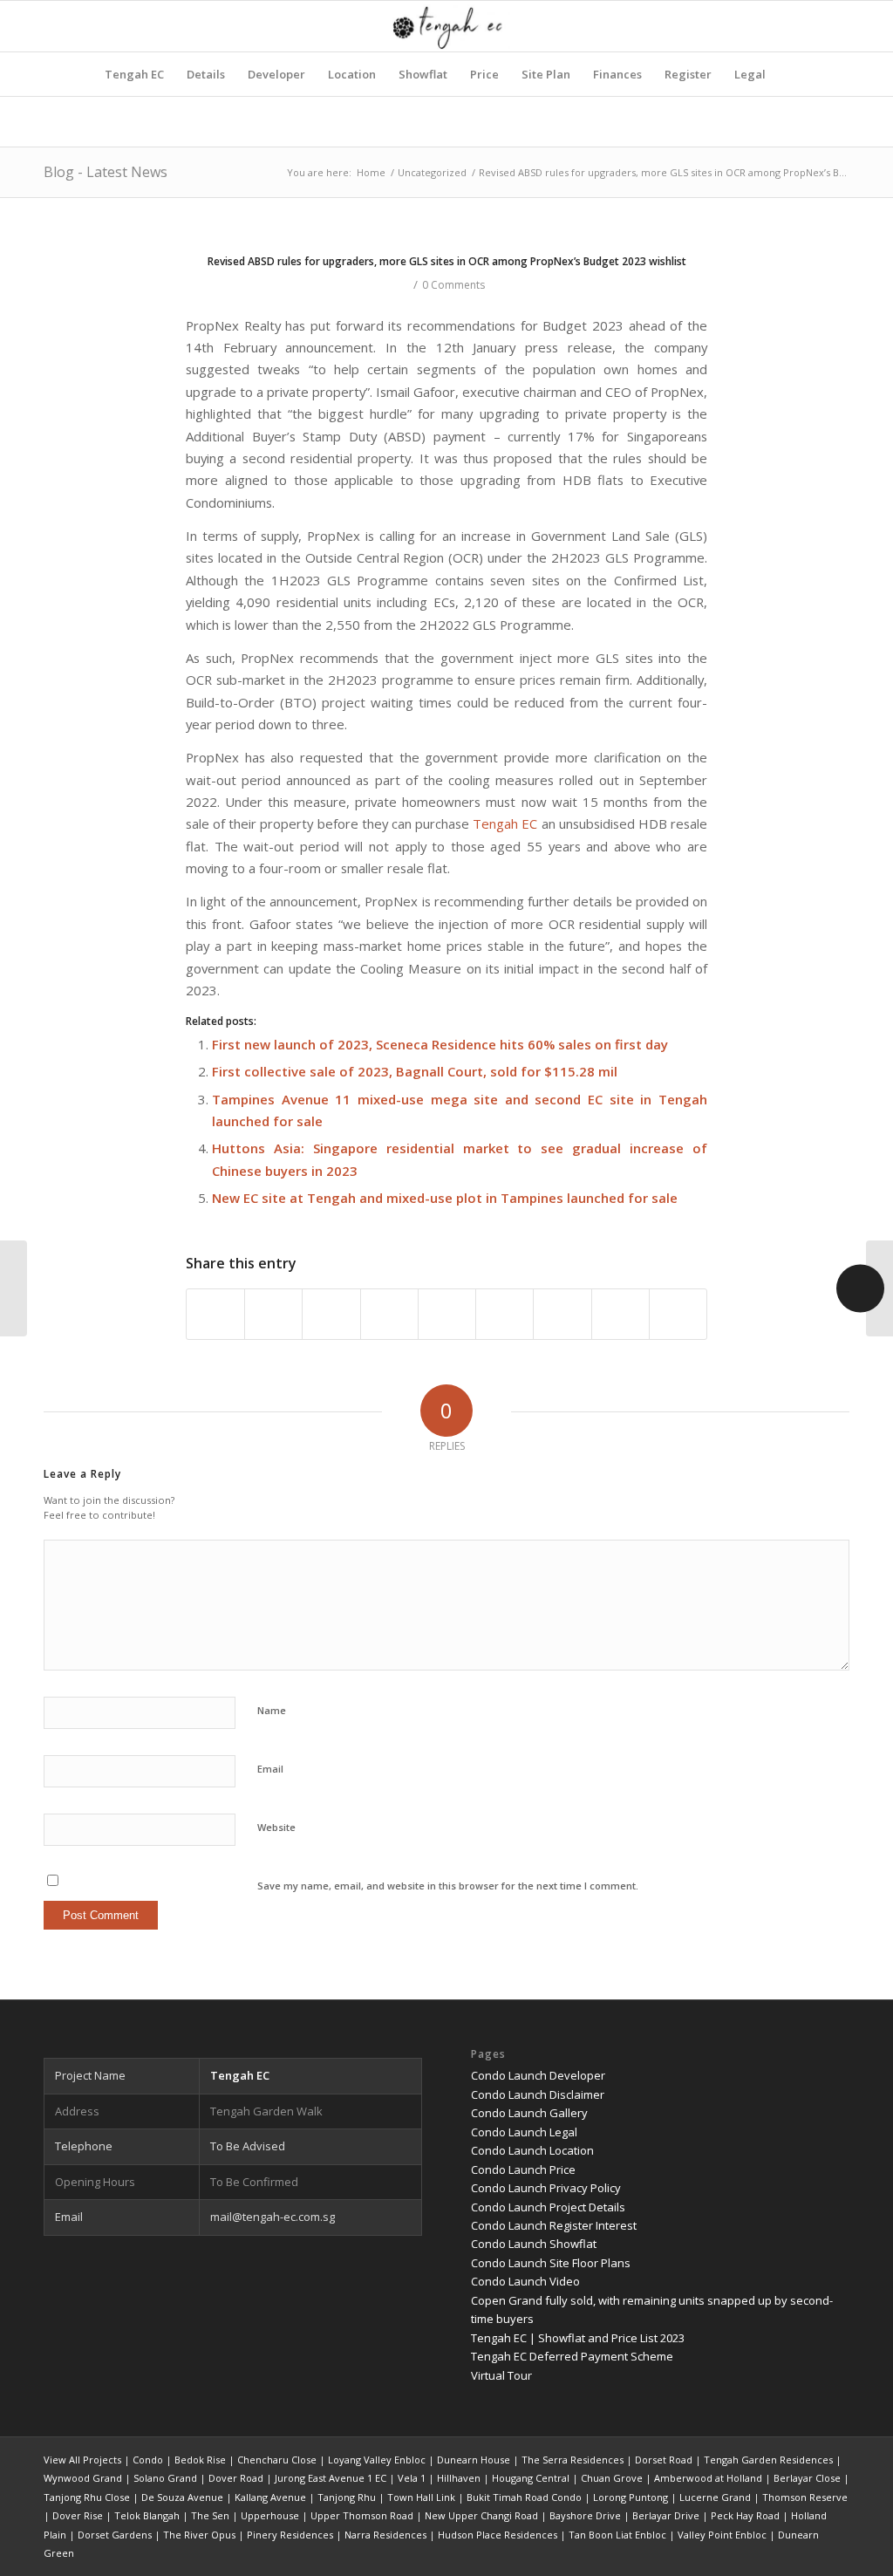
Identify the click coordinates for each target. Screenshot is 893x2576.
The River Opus (199, 2535)
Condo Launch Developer (538, 2075)
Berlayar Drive (666, 2515)
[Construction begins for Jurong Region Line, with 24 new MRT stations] (14, 1288)
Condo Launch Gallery (529, 2113)
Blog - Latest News (106, 172)
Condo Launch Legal (524, 2132)
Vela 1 (412, 2478)
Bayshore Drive (585, 2515)
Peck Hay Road (745, 2515)
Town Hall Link (421, 2497)
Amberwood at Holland (708, 2478)
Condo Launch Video (525, 2281)
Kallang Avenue (270, 2497)
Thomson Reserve (805, 2497)
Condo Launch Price (523, 2169)
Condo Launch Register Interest (554, 2225)
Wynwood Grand (83, 2478)
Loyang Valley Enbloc (377, 2460)
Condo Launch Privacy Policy (546, 2188)
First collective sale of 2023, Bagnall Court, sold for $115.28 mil (415, 1071)
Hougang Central (531, 2478)
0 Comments (453, 285)
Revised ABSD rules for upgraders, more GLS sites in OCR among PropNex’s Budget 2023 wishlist (447, 261)
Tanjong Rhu (347, 2497)
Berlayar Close (807, 2478)
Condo (148, 2460)
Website (276, 1827)
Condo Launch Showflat (534, 2244)
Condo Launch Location (532, 2150)
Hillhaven (459, 2478)
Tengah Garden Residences (768, 2460)
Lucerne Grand (715, 2497)
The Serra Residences (573, 2460)
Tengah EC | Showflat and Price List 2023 (578, 2338)
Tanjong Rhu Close (87, 2497)
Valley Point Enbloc (722, 2535)
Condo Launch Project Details (548, 2207)
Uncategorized (432, 172)
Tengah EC (505, 823)
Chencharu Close (277, 2460)
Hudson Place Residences (498, 2535)
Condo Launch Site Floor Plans (551, 2263)
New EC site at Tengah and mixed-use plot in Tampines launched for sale (445, 1198)
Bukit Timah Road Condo (524, 2497)
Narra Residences (385, 2535)
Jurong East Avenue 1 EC (331, 2478)
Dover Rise (78, 2515)
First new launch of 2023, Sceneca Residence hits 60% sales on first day (440, 1044)
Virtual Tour (501, 2375)
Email (270, 1769)
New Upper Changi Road (481, 2515)
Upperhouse (270, 2515)
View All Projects (82, 2460)
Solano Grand (165, 2478)
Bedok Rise (200, 2460)
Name (272, 1710)
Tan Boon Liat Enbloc (617, 2535)
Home (371, 172)
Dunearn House (474, 2460)
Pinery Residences (290, 2535)
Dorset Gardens (115, 2535)
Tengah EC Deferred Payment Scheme (572, 2356)
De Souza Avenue (182, 2497)
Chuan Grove (612, 2478)
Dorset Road (664, 2460)
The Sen (210, 2515)
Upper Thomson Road (362, 2515)
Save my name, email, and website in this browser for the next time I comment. (448, 1886)
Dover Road (236, 2478)
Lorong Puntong (631, 2497)
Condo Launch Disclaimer (538, 2094)
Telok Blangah (147, 2515)
